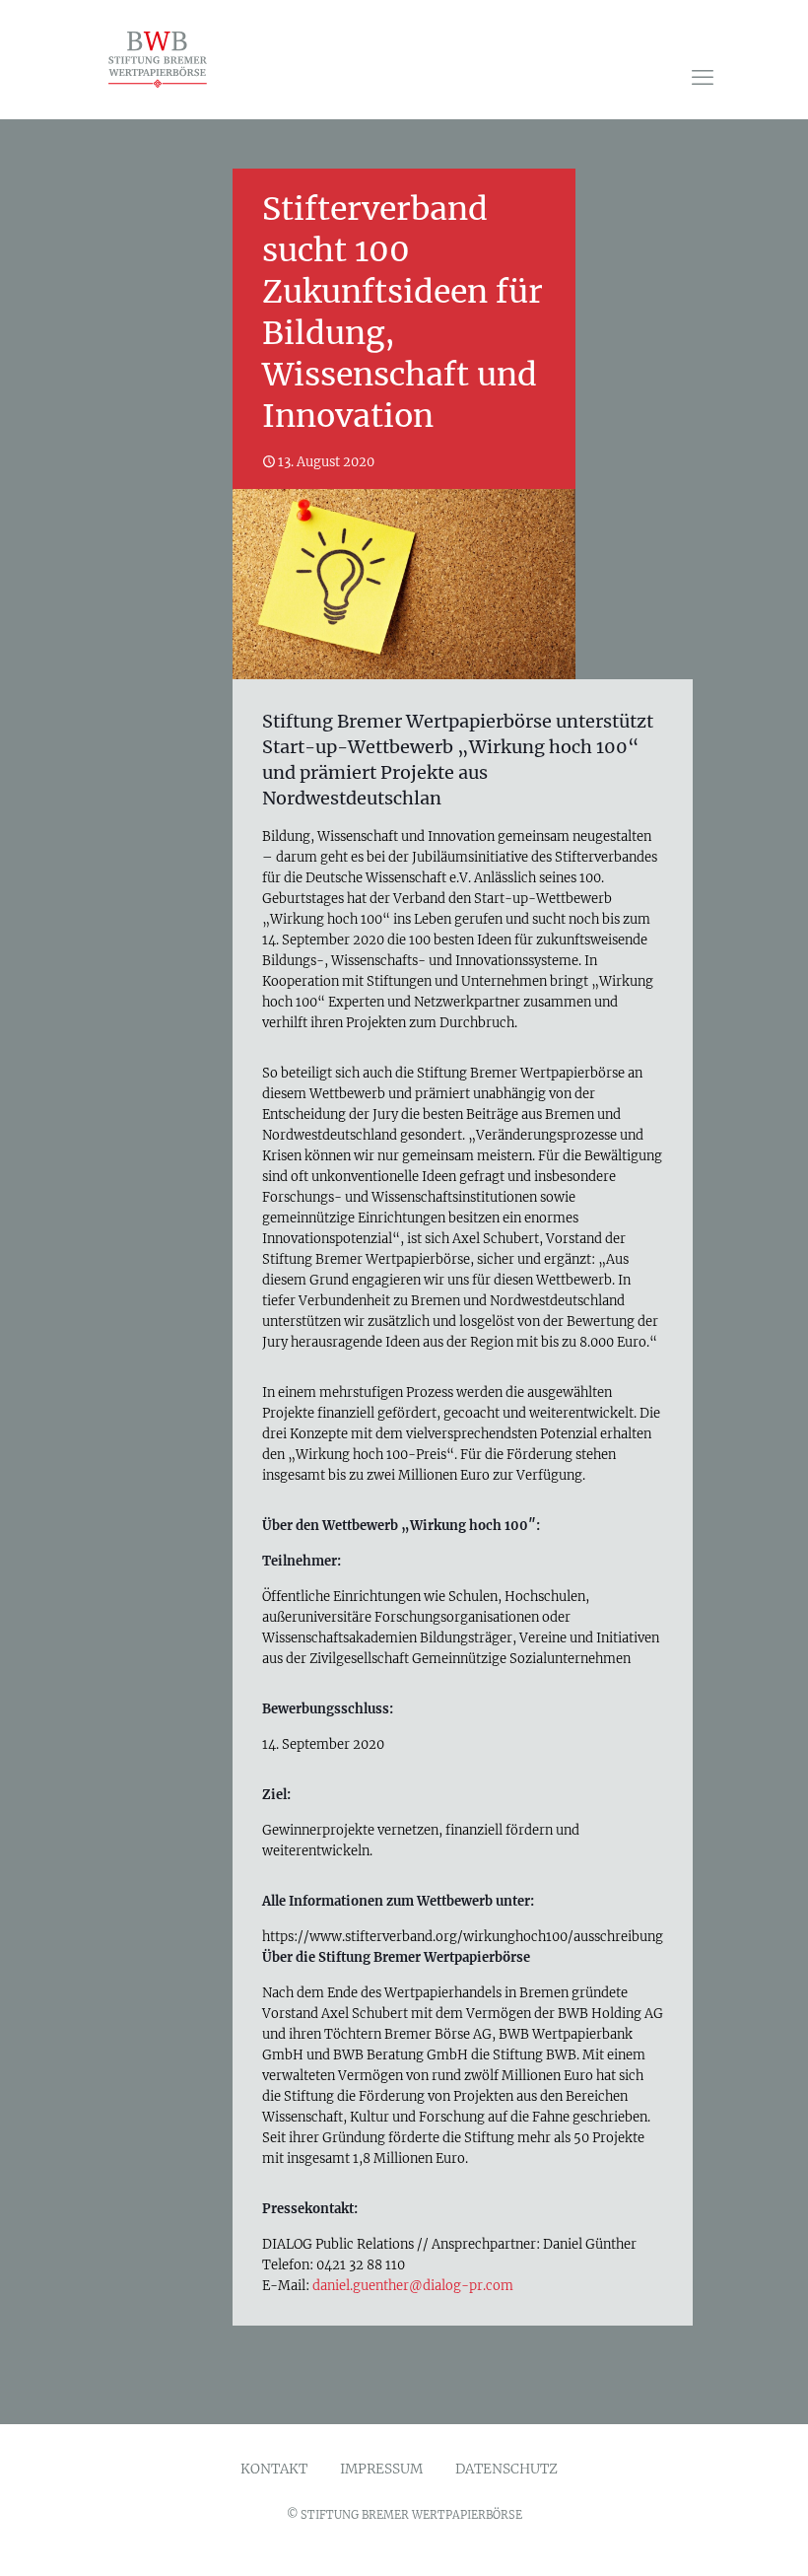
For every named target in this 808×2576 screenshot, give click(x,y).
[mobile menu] (703, 77)
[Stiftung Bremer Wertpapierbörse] (172, 59)
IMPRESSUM (381, 2470)
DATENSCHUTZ (506, 2470)
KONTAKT (274, 2470)
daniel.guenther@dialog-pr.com (413, 2286)
